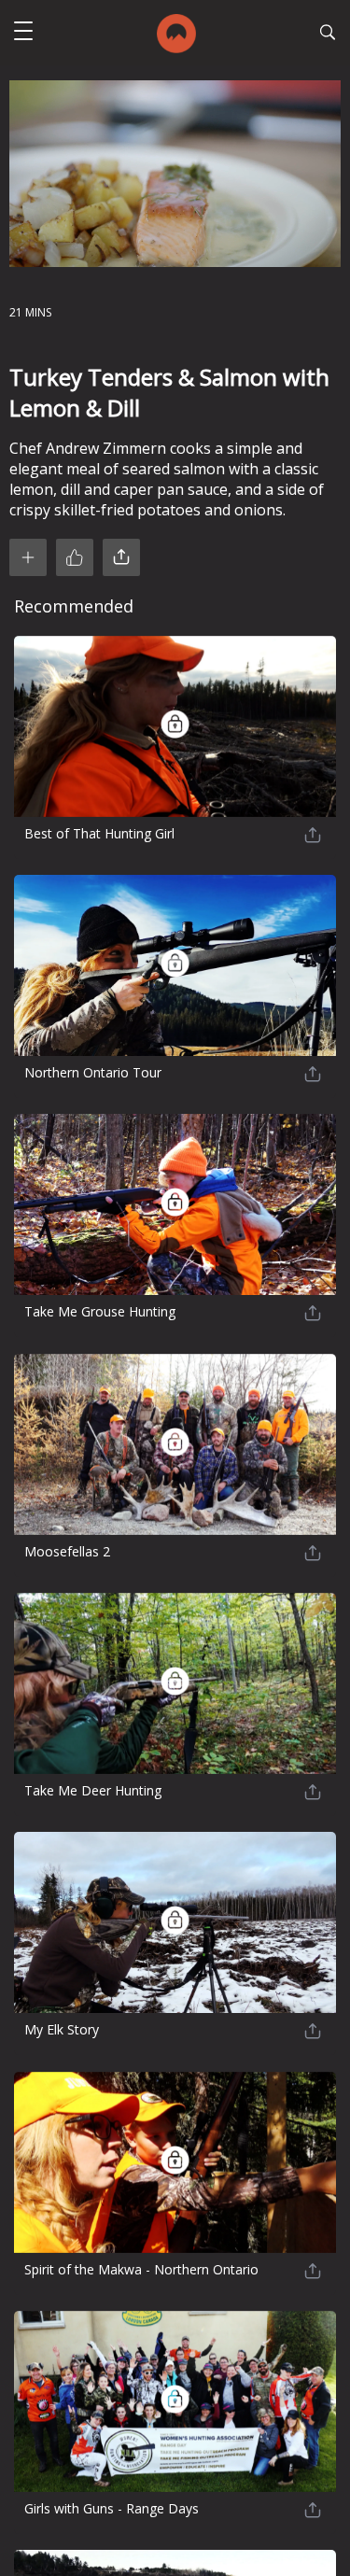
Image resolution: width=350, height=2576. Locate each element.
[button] (23, 33)
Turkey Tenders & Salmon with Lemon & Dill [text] (169, 392)
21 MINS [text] (30, 312)
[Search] (328, 35)
